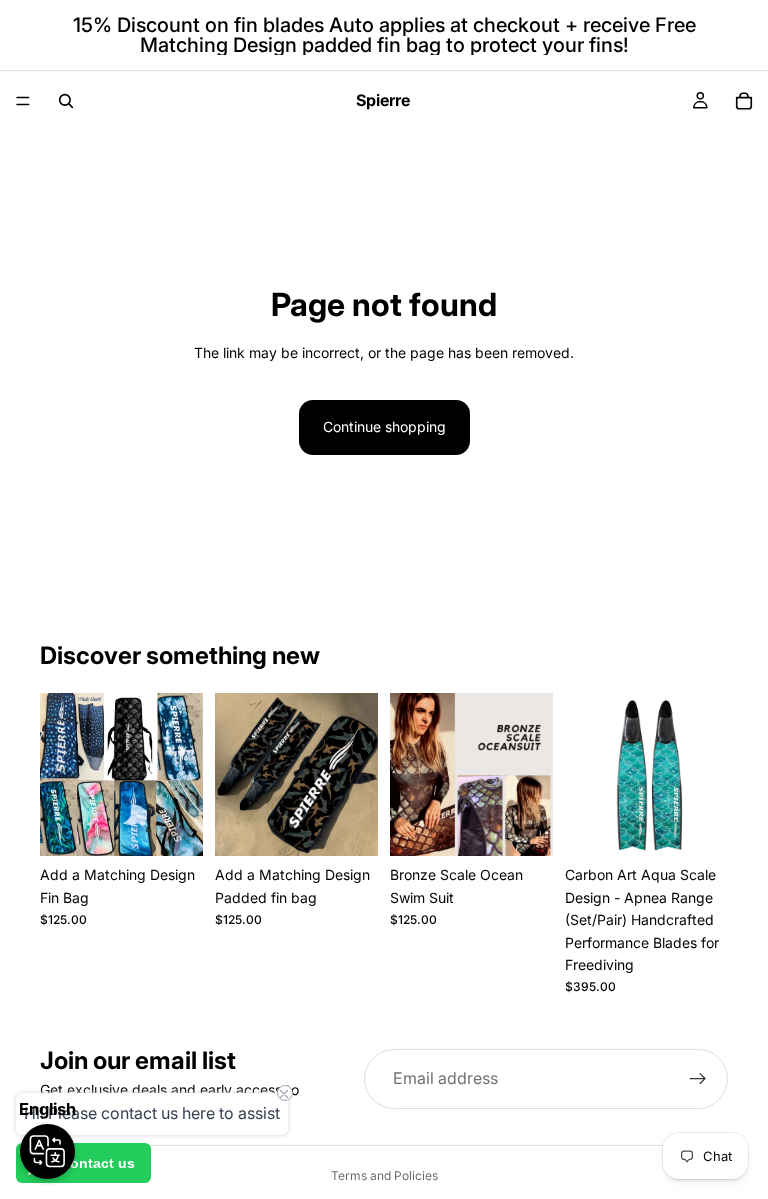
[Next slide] (531, 775)
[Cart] (744, 101)
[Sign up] (698, 1079)
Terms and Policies (384, 1175)
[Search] (66, 101)
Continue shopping (384, 426)
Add (189, 824)
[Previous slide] (412, 775)
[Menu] (23, 101)
